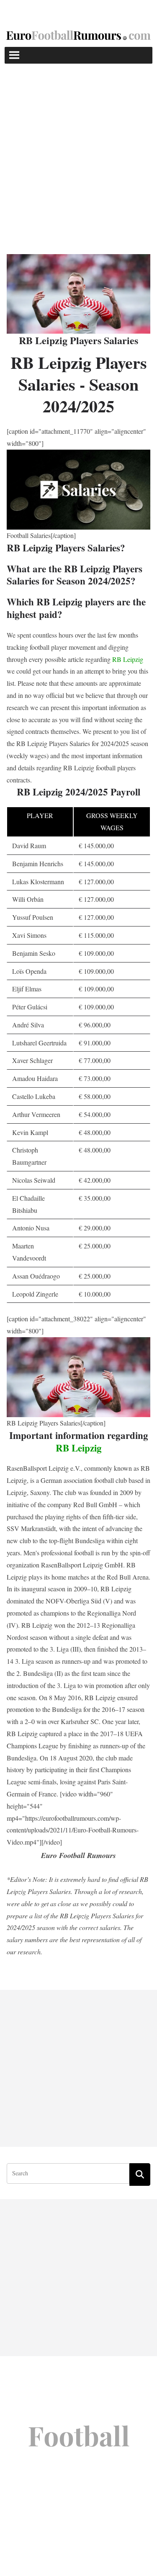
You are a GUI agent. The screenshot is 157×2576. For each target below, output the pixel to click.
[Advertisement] (78, 146)
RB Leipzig (128, 659)
